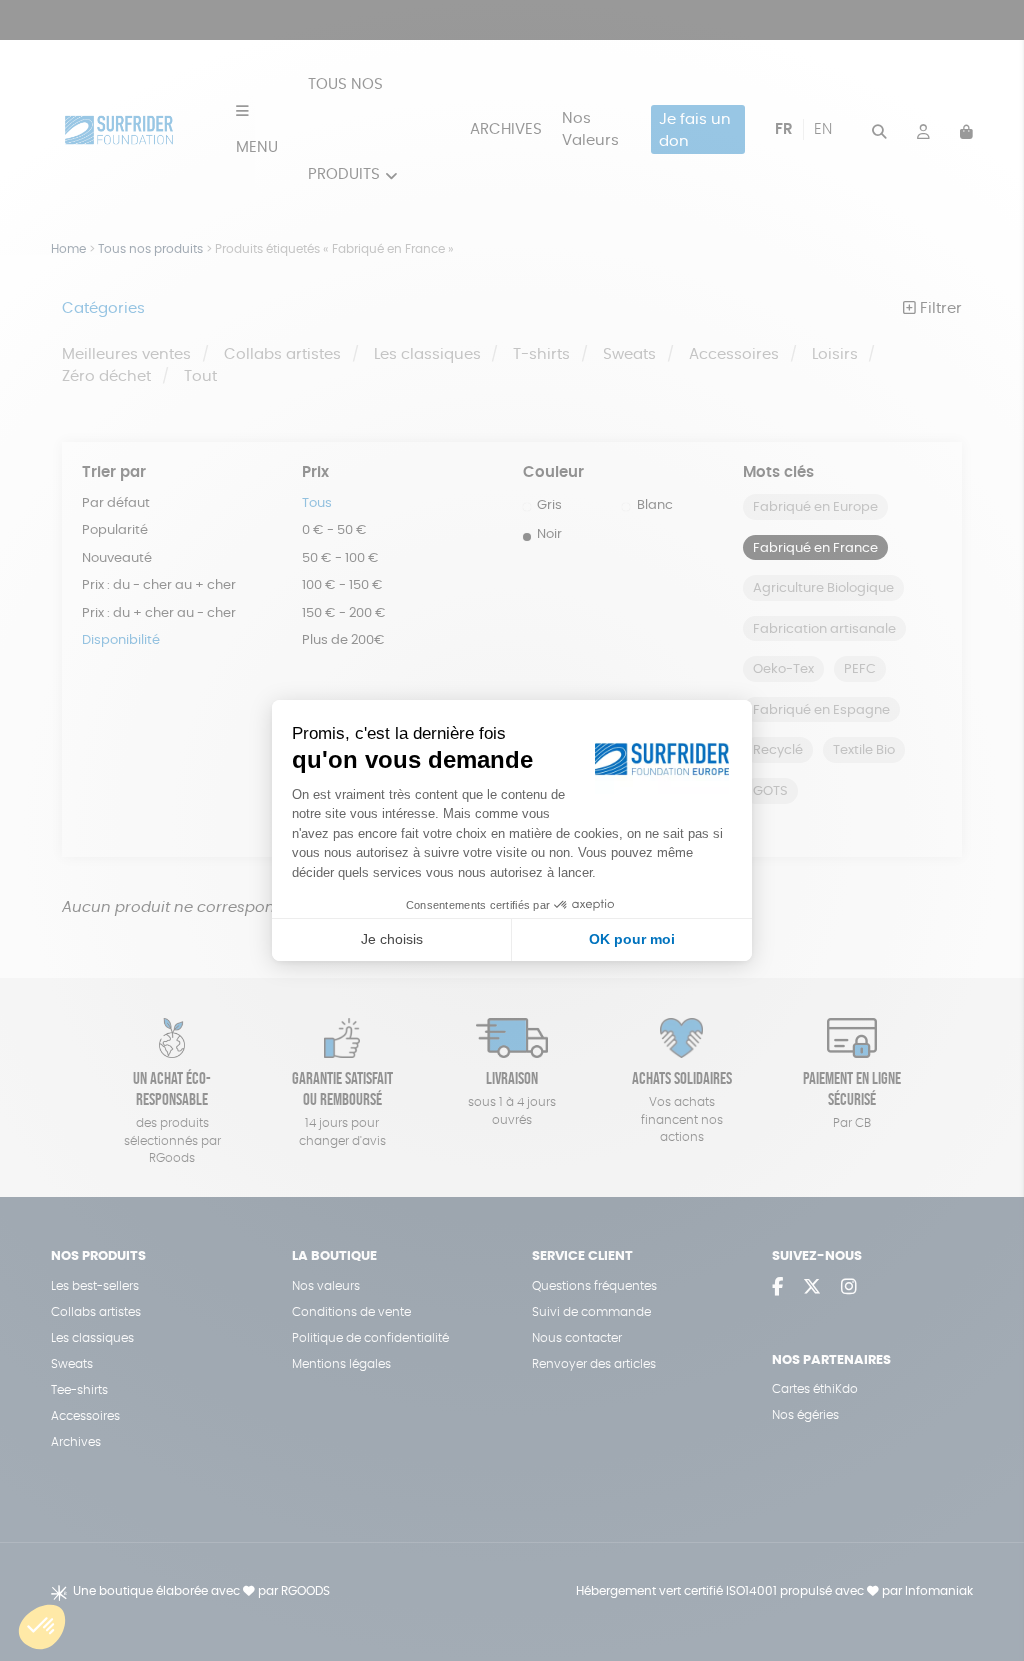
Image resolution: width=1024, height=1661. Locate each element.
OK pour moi (632, 939)
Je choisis (392, 939)
